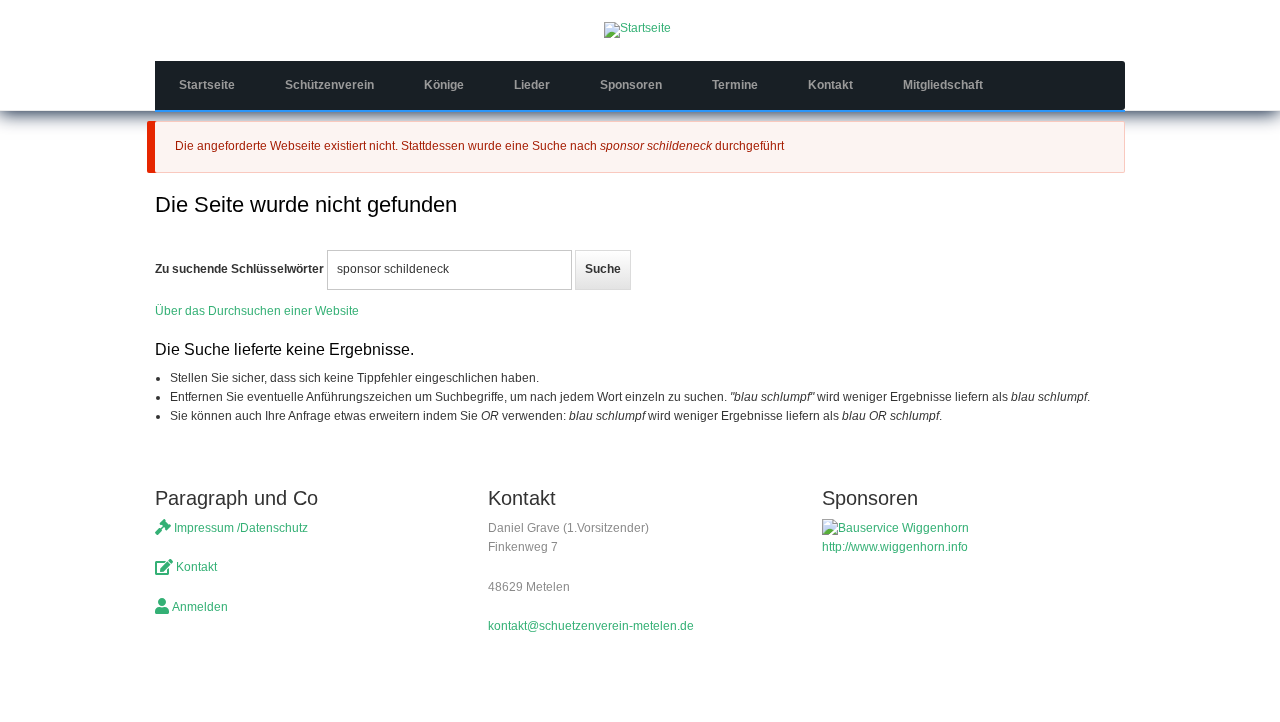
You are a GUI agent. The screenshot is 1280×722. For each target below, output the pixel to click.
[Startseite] (637, 29)
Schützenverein (329, 85)
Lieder (532, 85)
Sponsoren (631, 85)
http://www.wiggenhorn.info (895, 547)
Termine (735, 85)
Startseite (207, 85)
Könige (444, 85)
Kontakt (830, 85)
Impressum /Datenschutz (241, 528)
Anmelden (200, 607)
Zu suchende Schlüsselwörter (239, 269)
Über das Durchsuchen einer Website (257, 311)
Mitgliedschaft (943, 85)
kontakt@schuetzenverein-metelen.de (591, 626)
